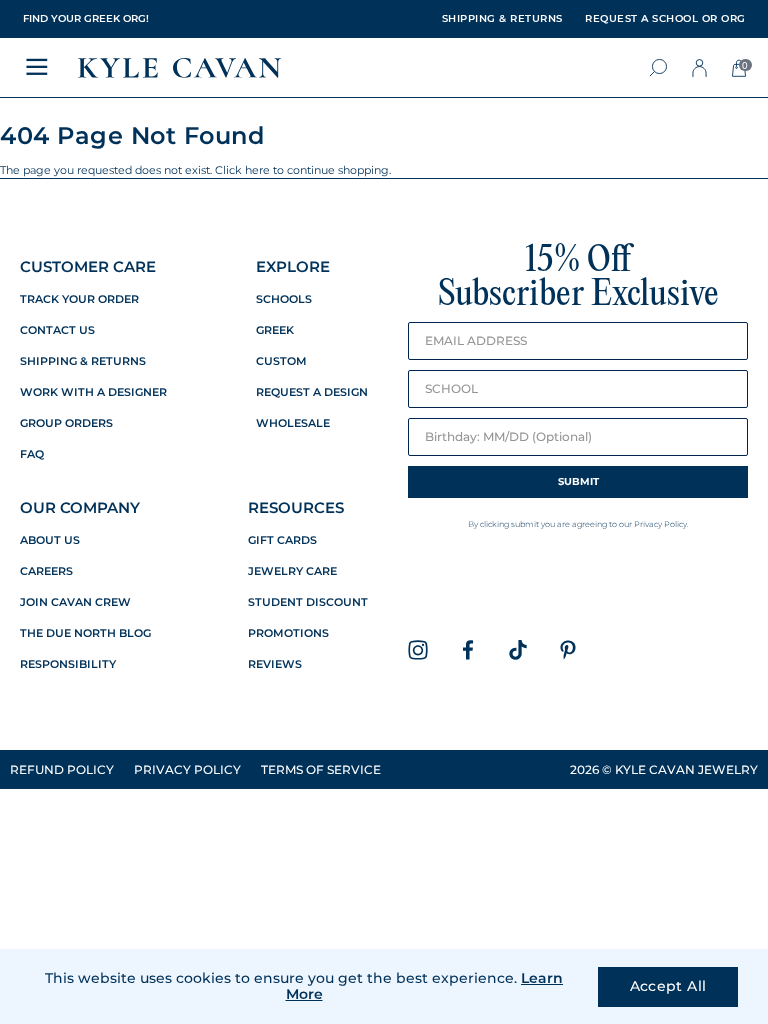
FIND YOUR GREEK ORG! (86, 18)
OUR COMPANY (80, 507)
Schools (284, 299)
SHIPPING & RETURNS (502, 19)
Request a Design (312, 392)
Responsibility (68, 664)
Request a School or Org (665, 19)
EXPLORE (293, 266)
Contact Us (57, 330)
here (257, 170)
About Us (50, 540)
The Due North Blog (85, 633)
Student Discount (308, 602)
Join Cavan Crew (75, 602)
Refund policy (62, 769)
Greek (275, 330)
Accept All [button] (668, 986)
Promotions (288, 633)
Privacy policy (187, 769)
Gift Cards (282, 540)
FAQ (32, 454)
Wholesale (293, 423)
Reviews (275, 664)
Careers (46, 571)
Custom (281, 361)
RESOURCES (296, 507)
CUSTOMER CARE (88, 266)
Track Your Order (79, 299)
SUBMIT (578, 481)
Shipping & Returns (83, 361)
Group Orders (66, 423)
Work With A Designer (93, 392)
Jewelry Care (292, 571)
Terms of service (321, 769)
